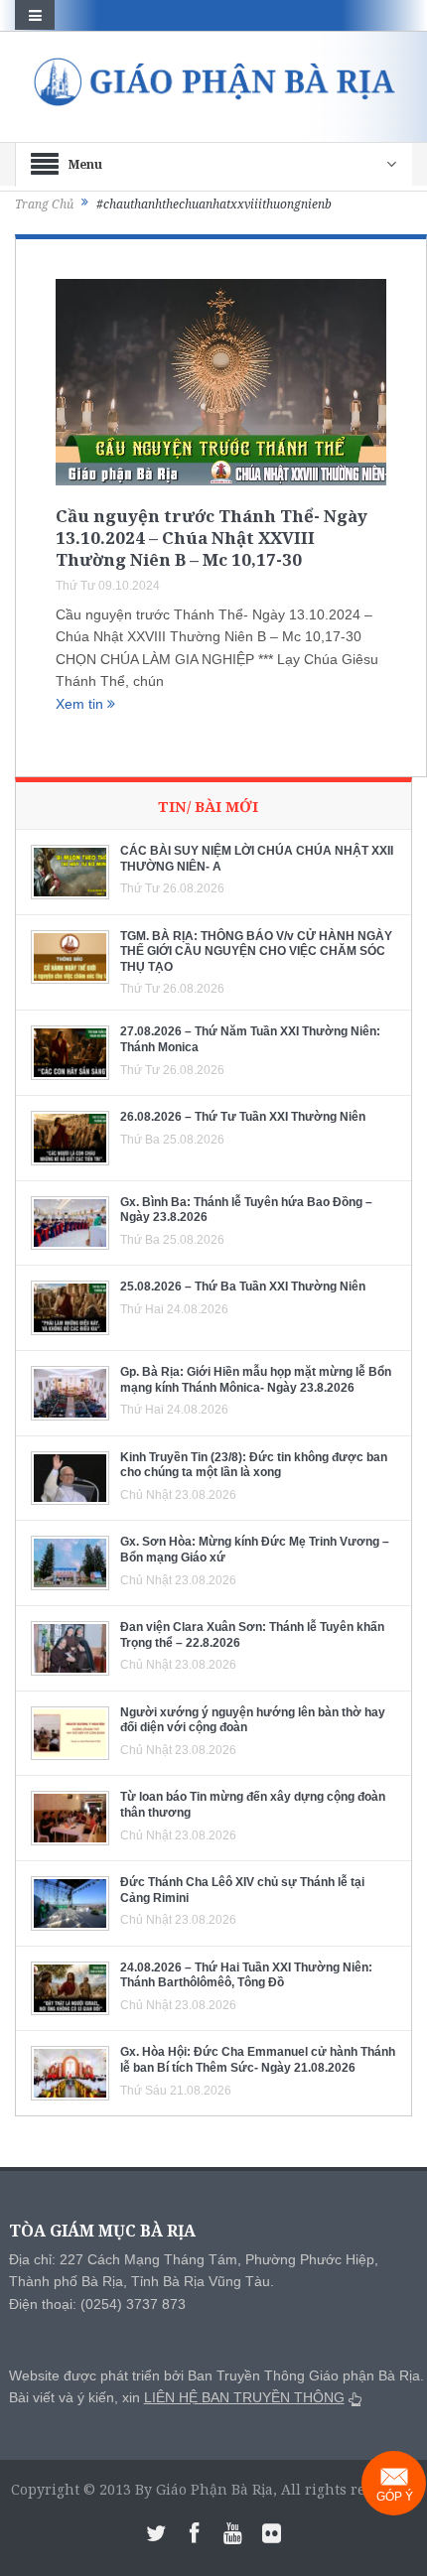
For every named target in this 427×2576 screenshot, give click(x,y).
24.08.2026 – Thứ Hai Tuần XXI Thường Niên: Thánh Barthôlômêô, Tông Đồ (246, 1975)
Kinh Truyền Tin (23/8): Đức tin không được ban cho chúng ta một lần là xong (254, 1465)
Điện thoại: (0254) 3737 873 (97, 2304)
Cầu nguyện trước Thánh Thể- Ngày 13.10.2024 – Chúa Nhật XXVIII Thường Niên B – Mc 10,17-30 (212, 538)
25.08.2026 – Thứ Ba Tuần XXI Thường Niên (243, 1287)
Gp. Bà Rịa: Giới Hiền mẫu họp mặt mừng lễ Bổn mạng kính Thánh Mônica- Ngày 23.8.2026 (256, 1380)
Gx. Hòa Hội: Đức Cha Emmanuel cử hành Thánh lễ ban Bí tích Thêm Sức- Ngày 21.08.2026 (258, 2060)
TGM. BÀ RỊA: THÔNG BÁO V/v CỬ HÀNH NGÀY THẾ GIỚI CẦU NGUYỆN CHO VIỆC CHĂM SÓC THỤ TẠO (256, 951)
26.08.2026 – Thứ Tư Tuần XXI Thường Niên (243, 1117)
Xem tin (81, 704)
